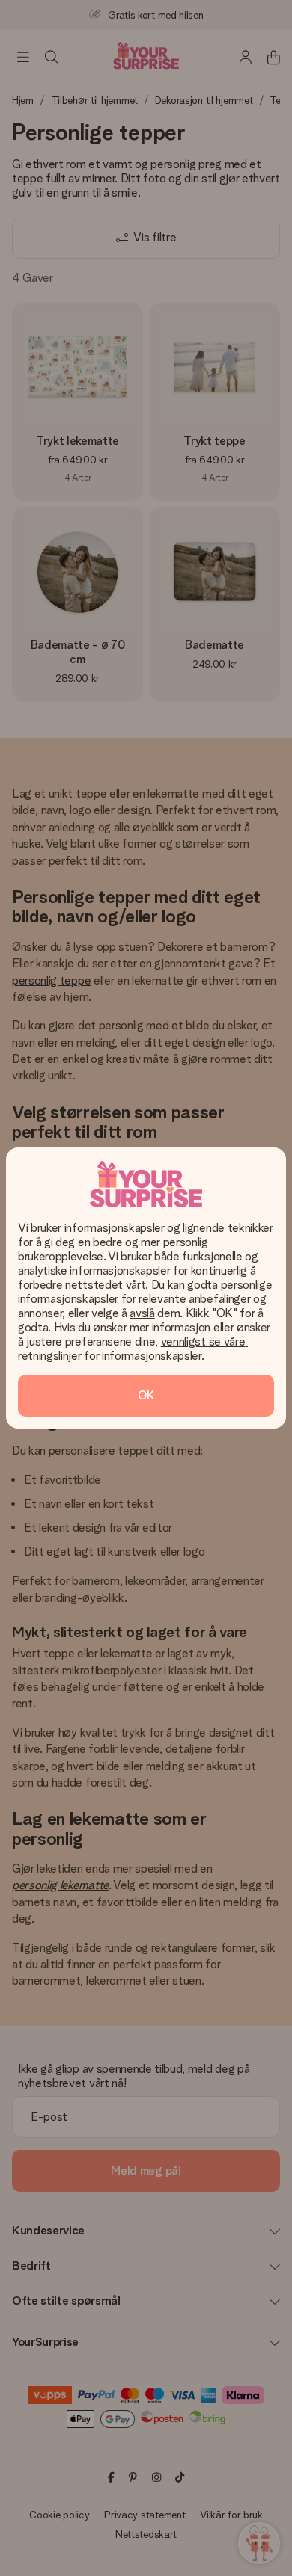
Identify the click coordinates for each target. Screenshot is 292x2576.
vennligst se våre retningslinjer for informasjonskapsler (133, 1349)
